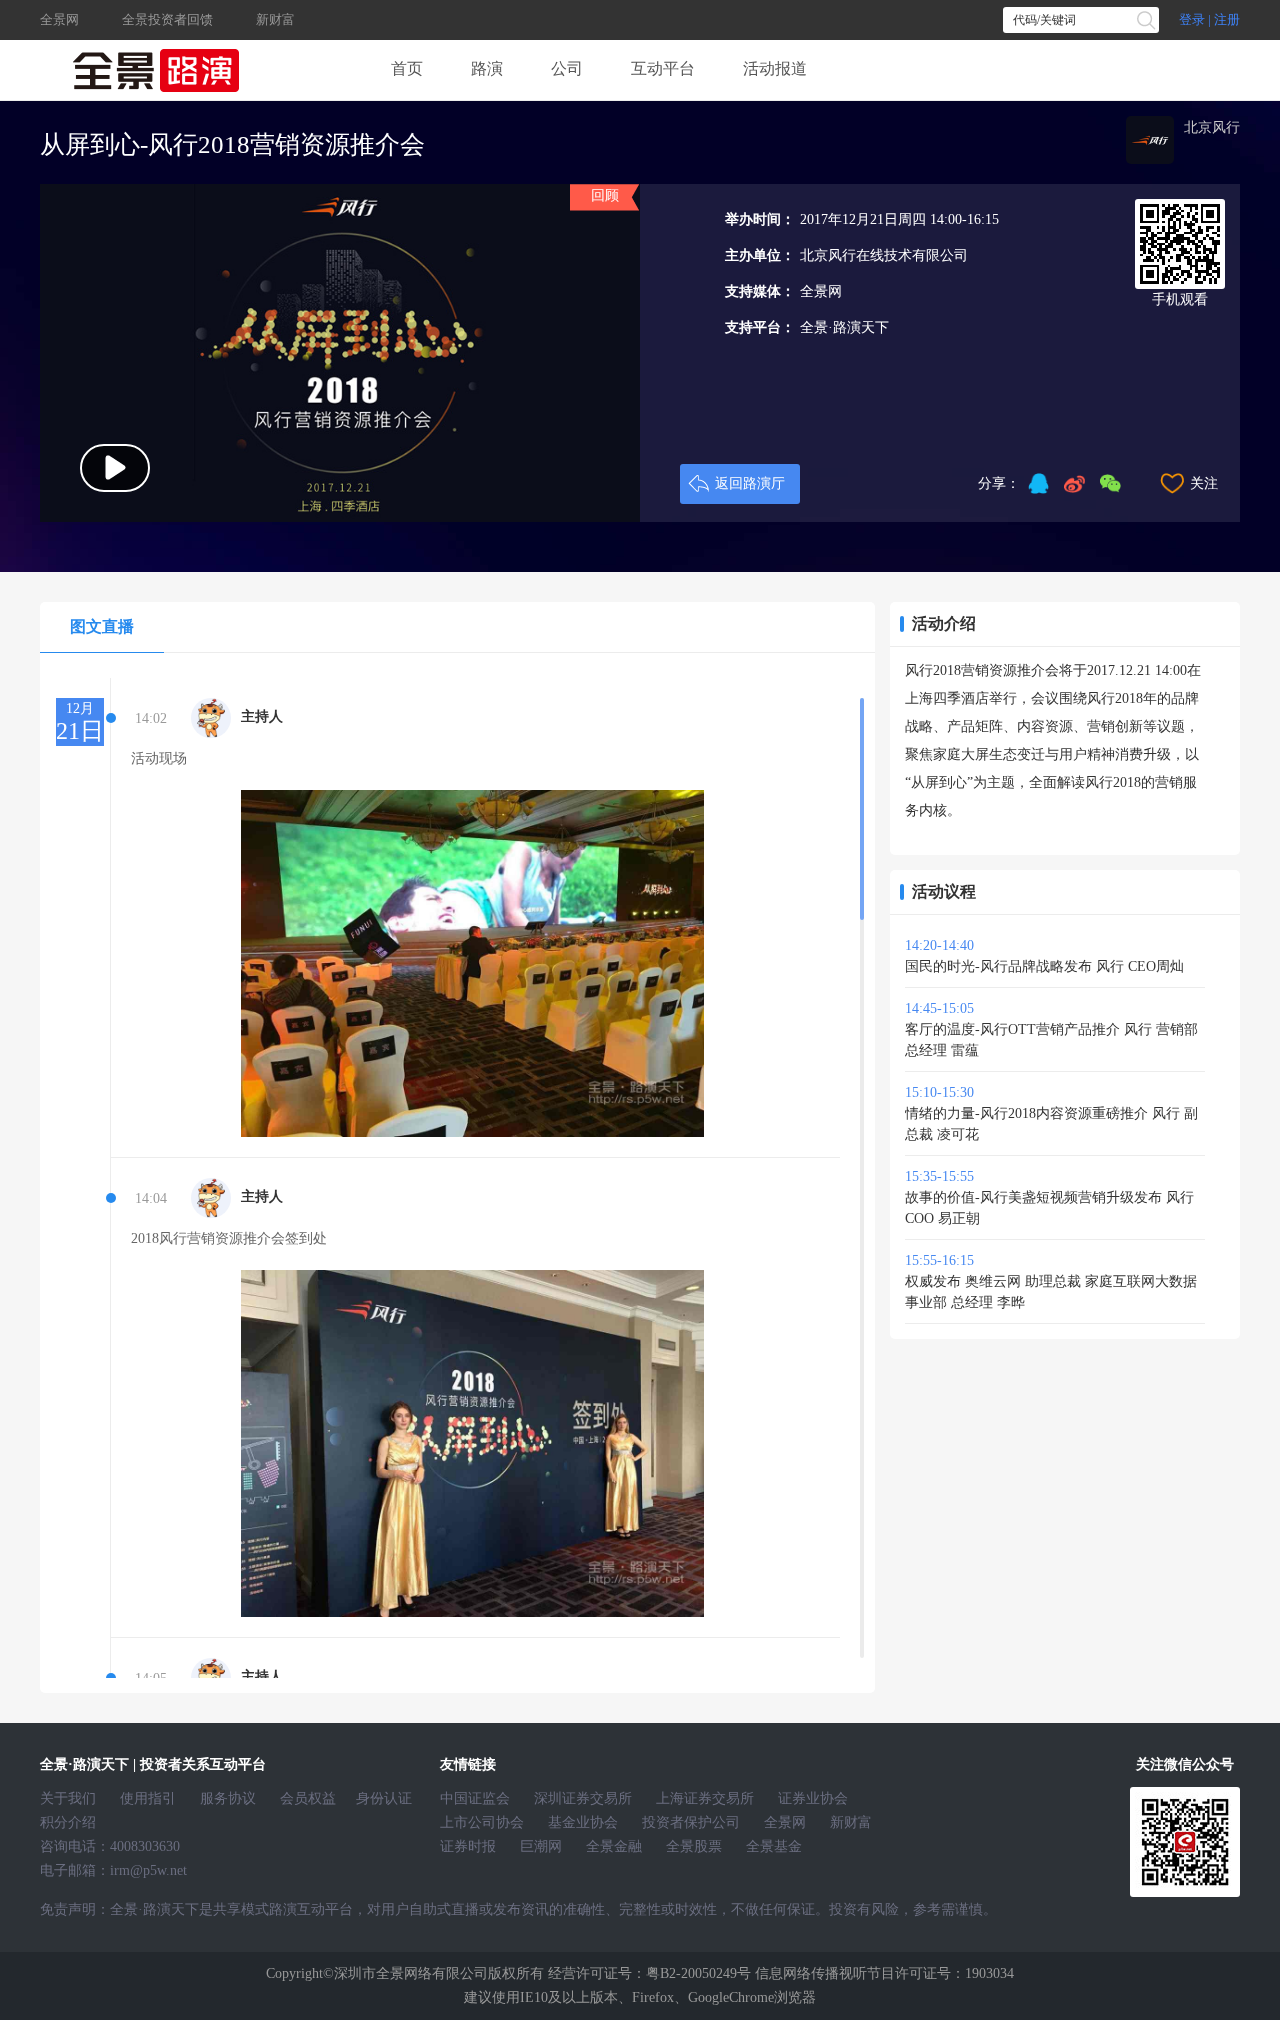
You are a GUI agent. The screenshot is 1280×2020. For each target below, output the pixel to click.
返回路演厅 (750, 483)
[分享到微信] (1110, 484)
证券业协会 (813, 1798)
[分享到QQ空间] (1038, 484)
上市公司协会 (482, 1822)
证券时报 (468, 1846)
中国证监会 (475, 1798)
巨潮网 (541, 1846)
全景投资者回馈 (167, 19)
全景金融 (614, 1846)
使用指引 (148, 1798)
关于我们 (68, 1798)
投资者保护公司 (691, 1822)
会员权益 (308, 1798)
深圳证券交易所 (583, 1798)
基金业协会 (583, 1822)
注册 (1227, 19)
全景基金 (774, 1846)
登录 (1192, 19)
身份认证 (384, 1798)
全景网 (61, 19)
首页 (407, 68)
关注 (1204, 483)
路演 (487, 68)
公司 (567, 68)
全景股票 (694, 1846)
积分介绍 (68, 1822)
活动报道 (775, 68)
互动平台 (663, 68)
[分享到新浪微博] (1074, 484)
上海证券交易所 (705, 1798)
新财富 (275, 19)
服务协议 (228, 1798)
